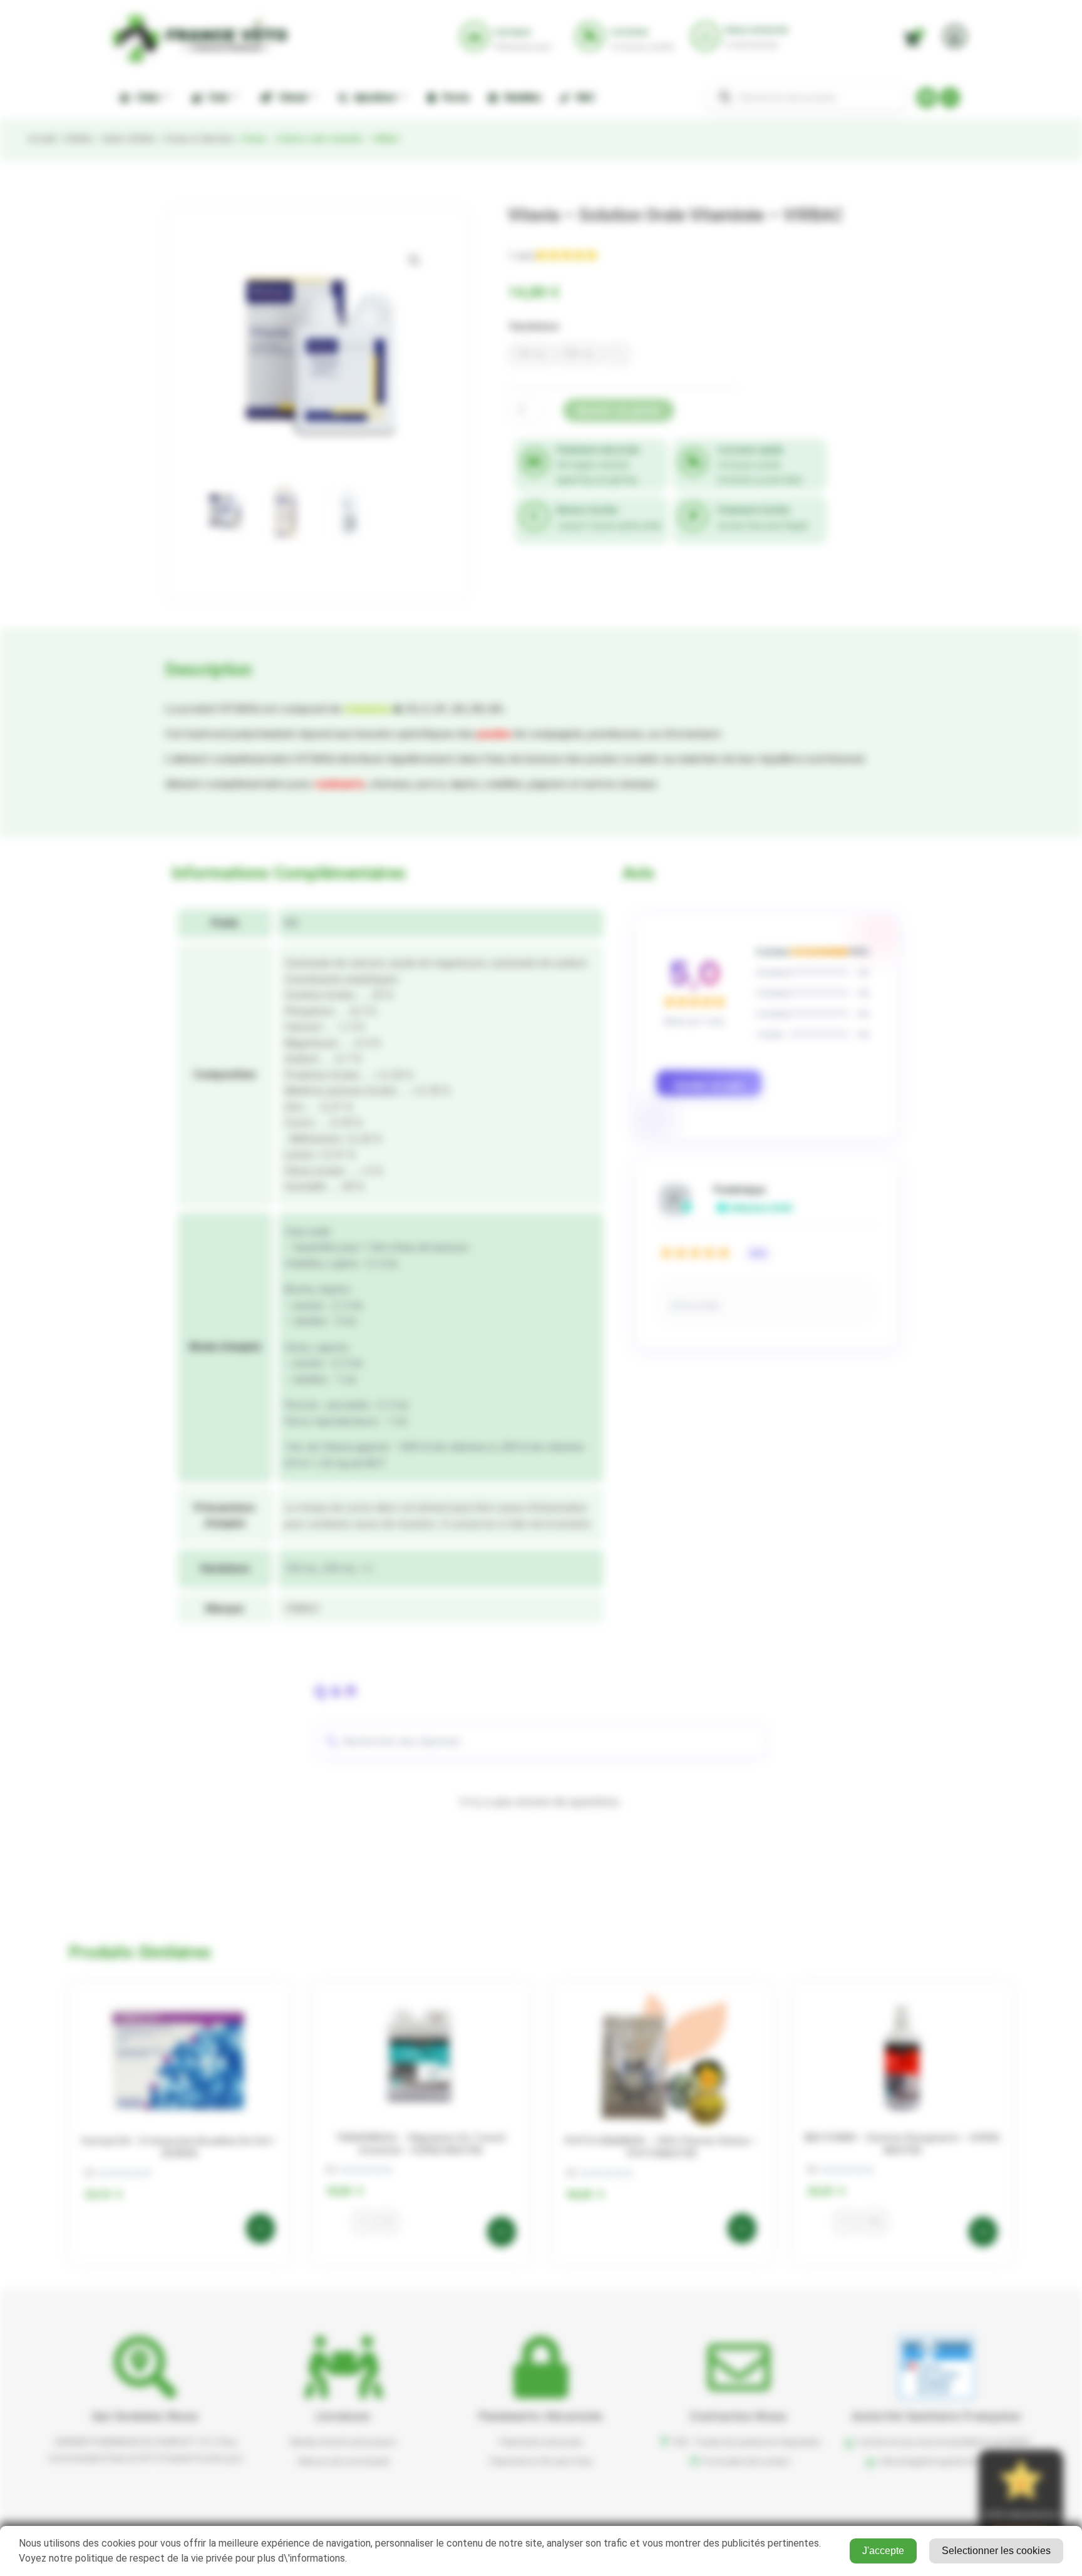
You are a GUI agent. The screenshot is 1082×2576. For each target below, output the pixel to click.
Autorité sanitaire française (936, 2416)
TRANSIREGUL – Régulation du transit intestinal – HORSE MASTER (421, 2144)
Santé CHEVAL (129, 139)
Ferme (453, 97)
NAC (584, 97)
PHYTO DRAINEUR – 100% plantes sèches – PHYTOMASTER (661, 2147)
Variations (534, 326)
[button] (415, 260)
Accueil (41, 139)
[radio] (532, 354)
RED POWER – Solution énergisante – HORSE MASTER (902, 2144)
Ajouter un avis (709, 1085)
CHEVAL (78, 139)
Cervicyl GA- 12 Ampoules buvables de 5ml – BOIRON (180, 2147)
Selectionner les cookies (996, 2551)
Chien (145, 97)
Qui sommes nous (146, 2416)
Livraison (343, 2416)
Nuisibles (521, 97)
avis (522, 255)
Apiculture (373, 97)
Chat (216, 97)
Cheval (290, 97)
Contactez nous (739, 2416)
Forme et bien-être (198, 139)
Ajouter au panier (619, 410)
